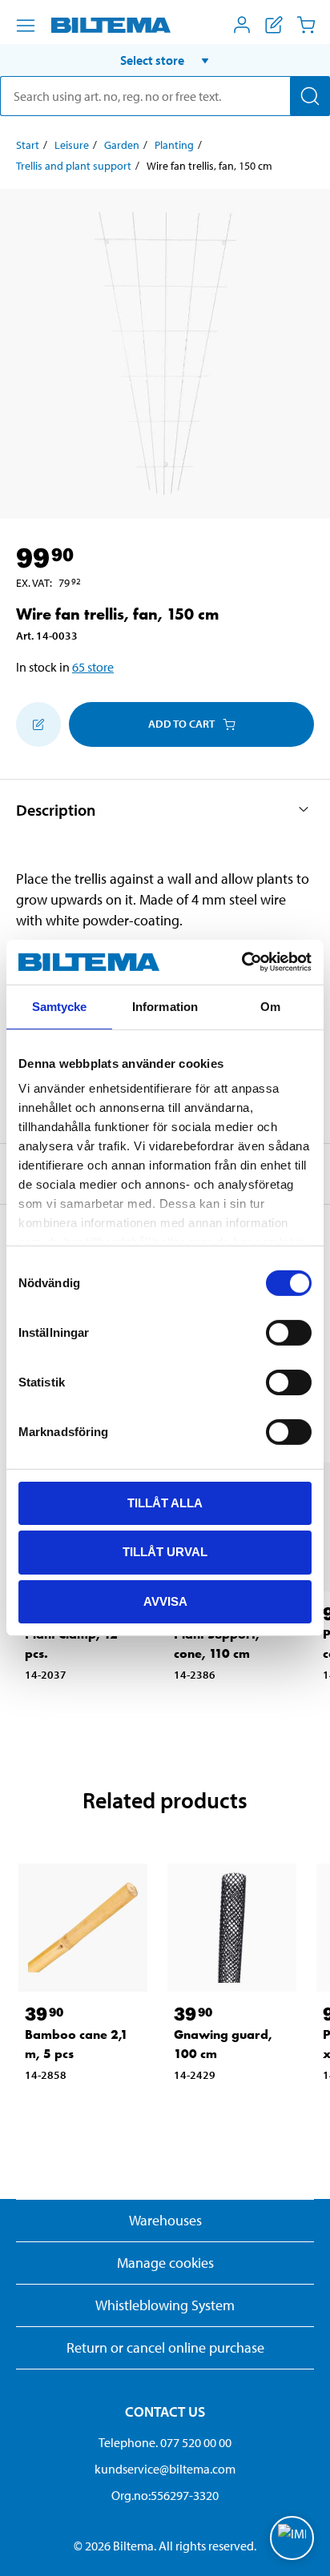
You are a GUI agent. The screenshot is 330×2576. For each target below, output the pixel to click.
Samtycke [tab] (60, 1006)
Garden (122, 145)
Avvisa (165, 1601)
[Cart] (306, 25)
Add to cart (181, 724)
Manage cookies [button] (165, 2263)
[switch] (289, 1332)
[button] (165, 60)
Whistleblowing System (165, 2305)
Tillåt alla (165, 1502)
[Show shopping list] (274, 25)
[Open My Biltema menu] (242, 25)
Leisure (72, 145)
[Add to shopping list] (38, 724)
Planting (174, 145)
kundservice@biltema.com (165, 2469)
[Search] (310, 96)
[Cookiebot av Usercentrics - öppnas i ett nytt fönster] (241, 962)
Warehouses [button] (165, 2220)
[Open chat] (292, 2538)
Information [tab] (165, 1006)
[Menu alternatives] (26, 26)
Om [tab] (270, 1006)
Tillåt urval (165, 1552)
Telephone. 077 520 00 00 (165, 2442)
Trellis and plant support (74, 166)
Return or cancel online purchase (165, 2347)
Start (28, 145)
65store (93, 667)
